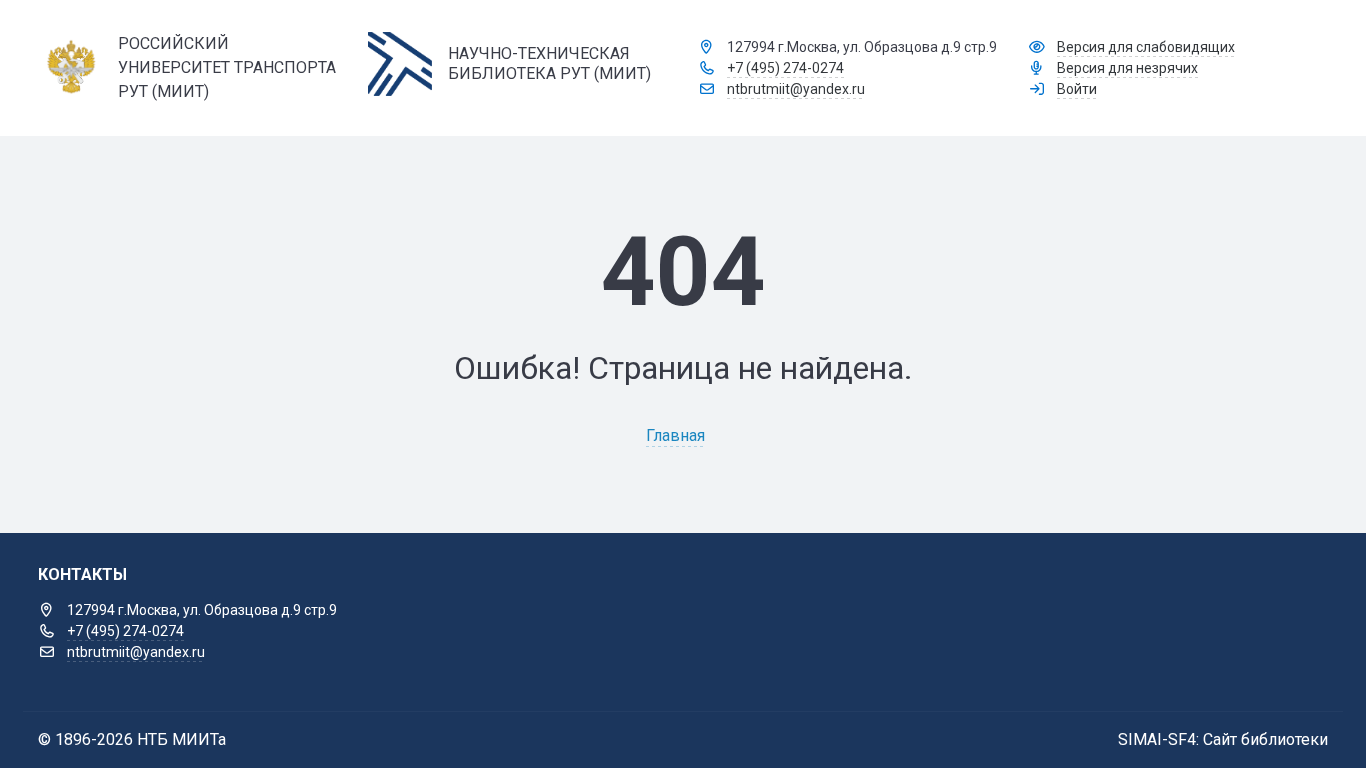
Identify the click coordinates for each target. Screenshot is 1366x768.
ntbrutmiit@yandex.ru (796, 89)
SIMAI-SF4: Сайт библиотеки (1223, 739)
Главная (675, 435)
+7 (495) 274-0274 (785, 68)
